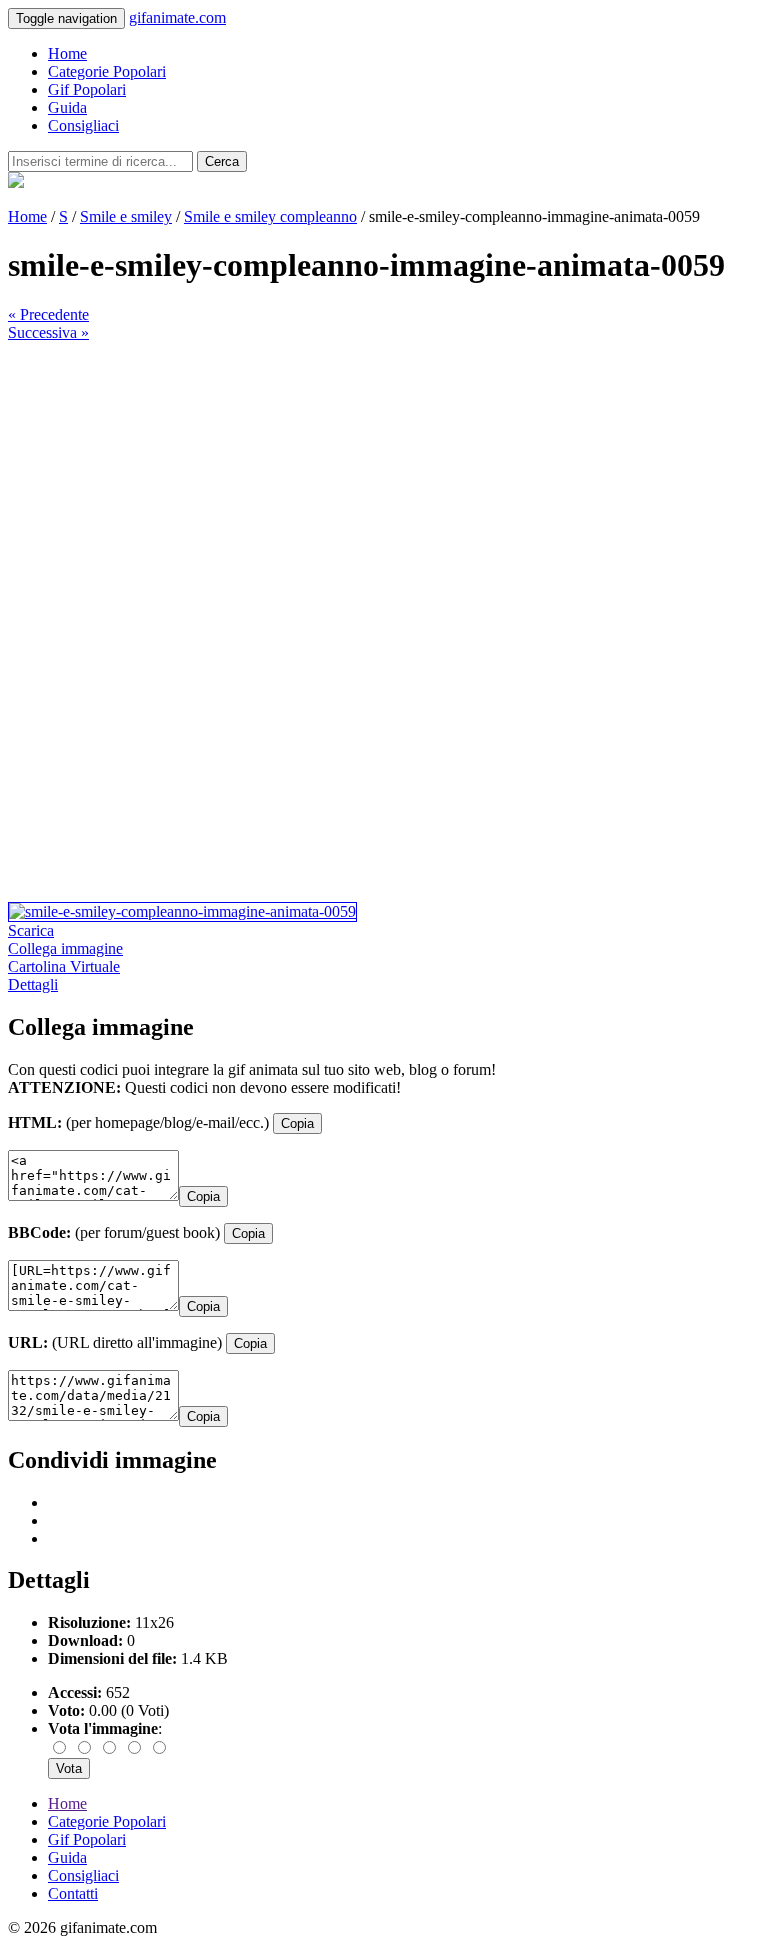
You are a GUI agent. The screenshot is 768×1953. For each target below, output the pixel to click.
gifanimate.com (177, 17)
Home (67, 53)
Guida (67, 107)
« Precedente (48, 314)
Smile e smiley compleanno (270, 216)
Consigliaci (83, 125)
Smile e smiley (126, 216)
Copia (297, 1123)
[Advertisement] (384, 482)
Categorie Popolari (107, 71)
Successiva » (48, 332)
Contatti (73, 1893)
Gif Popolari (87, 89)
